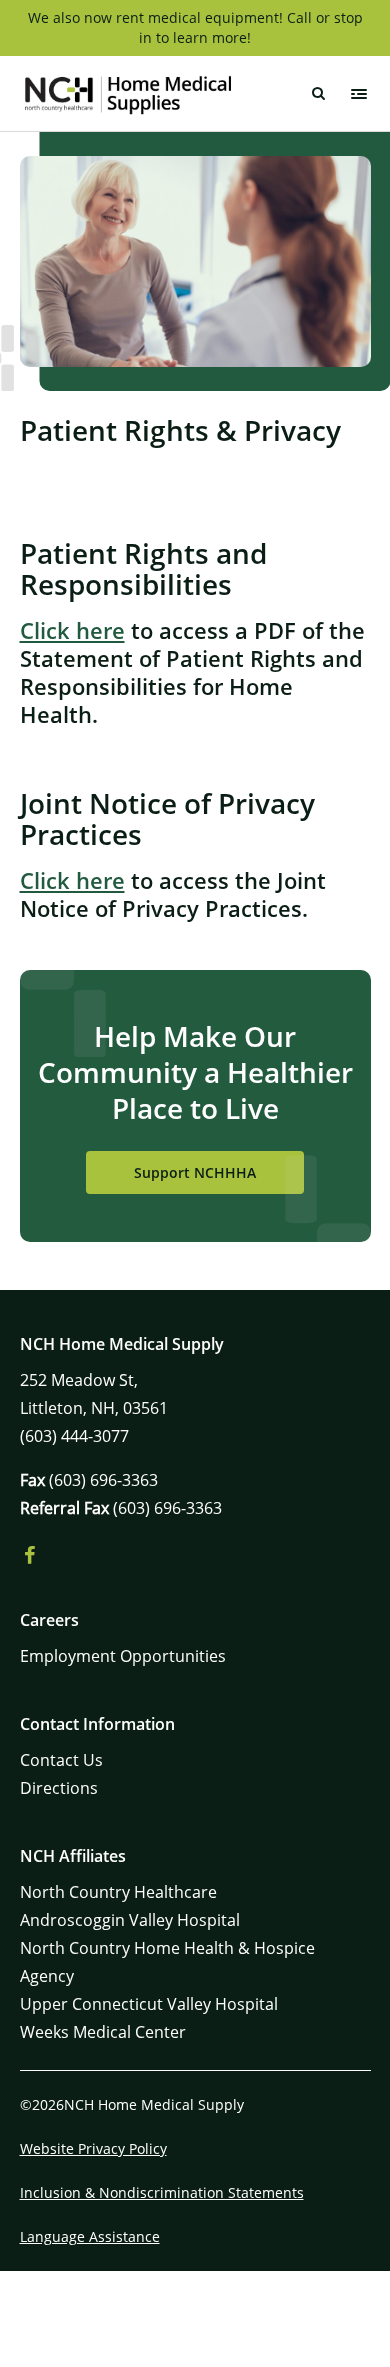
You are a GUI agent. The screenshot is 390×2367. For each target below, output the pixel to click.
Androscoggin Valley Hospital (130, 1920)
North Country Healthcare (118, 1892)
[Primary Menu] (359, 94)
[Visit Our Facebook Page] (30, 1556)
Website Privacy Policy (93, 2148)
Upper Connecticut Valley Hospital (149, 2004)
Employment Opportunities (123, 1656)
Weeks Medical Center (103, 2032)
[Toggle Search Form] (319, 94)
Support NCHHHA (195, 1172)
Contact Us (61, 1760)
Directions (59, 1788)
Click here (72, 630)
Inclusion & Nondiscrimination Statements (162, 2192)
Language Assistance (90, 2236)
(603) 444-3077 (74, 1436)
